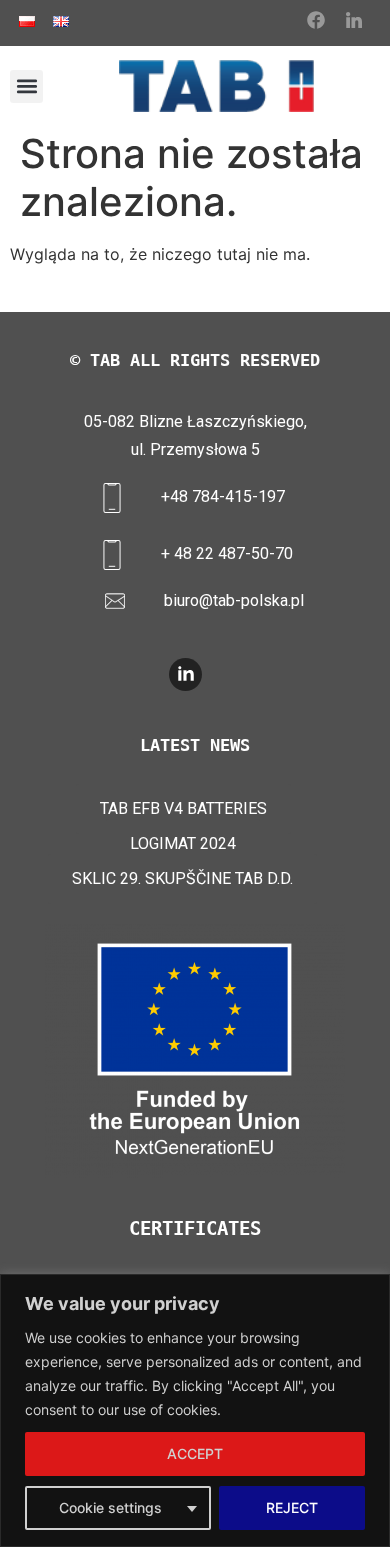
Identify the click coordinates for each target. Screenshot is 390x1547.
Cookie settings (110, 1507)
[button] (26, 86)
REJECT (292, 1507)
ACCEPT (195, 1453)
